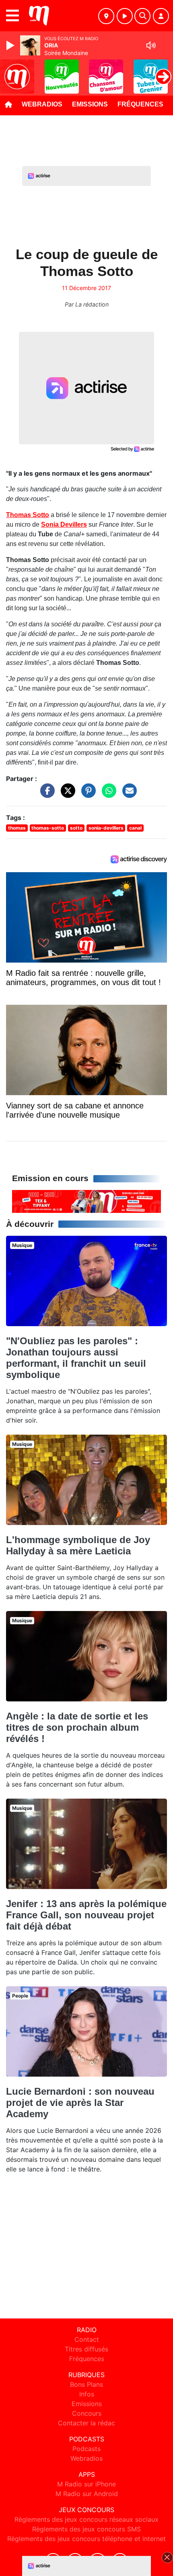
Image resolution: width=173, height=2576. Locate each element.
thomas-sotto (48, 828)
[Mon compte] (161, 16)
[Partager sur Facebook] (45, 795)
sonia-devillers (106, 828)
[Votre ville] (106, 16)
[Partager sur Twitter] (66, 795)
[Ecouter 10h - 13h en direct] (86, 1201)
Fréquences (140, 104)
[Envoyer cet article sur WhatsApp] (107, 795)
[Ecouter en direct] (125, 16)
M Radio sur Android (87, 2494)
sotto (76, 828)
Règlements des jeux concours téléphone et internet (86, 2539)
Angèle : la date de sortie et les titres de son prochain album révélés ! (77, 1727)
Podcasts (86, 2449)
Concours (87, 2413)
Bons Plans (86, 2384)
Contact (87, 2339)
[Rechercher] (142, 16)
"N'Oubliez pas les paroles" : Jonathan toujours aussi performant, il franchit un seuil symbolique (76, 1358)
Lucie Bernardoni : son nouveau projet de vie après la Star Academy (80, 2103)
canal (135, 828)
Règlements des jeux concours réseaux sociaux (86, 2519)
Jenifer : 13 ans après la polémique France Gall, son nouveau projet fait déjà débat (86, 1915)
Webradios (42, 104)
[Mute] (151, 45)
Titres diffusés (86, 2349)
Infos (87, 2394)
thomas (17, 828)
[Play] (11, 45)
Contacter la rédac (86, 2423)
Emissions (90, 104)
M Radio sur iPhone (86, 2484)
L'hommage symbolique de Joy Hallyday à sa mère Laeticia (78, 1545)
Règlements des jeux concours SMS (86, 2529)
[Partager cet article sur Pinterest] (86, 795)
